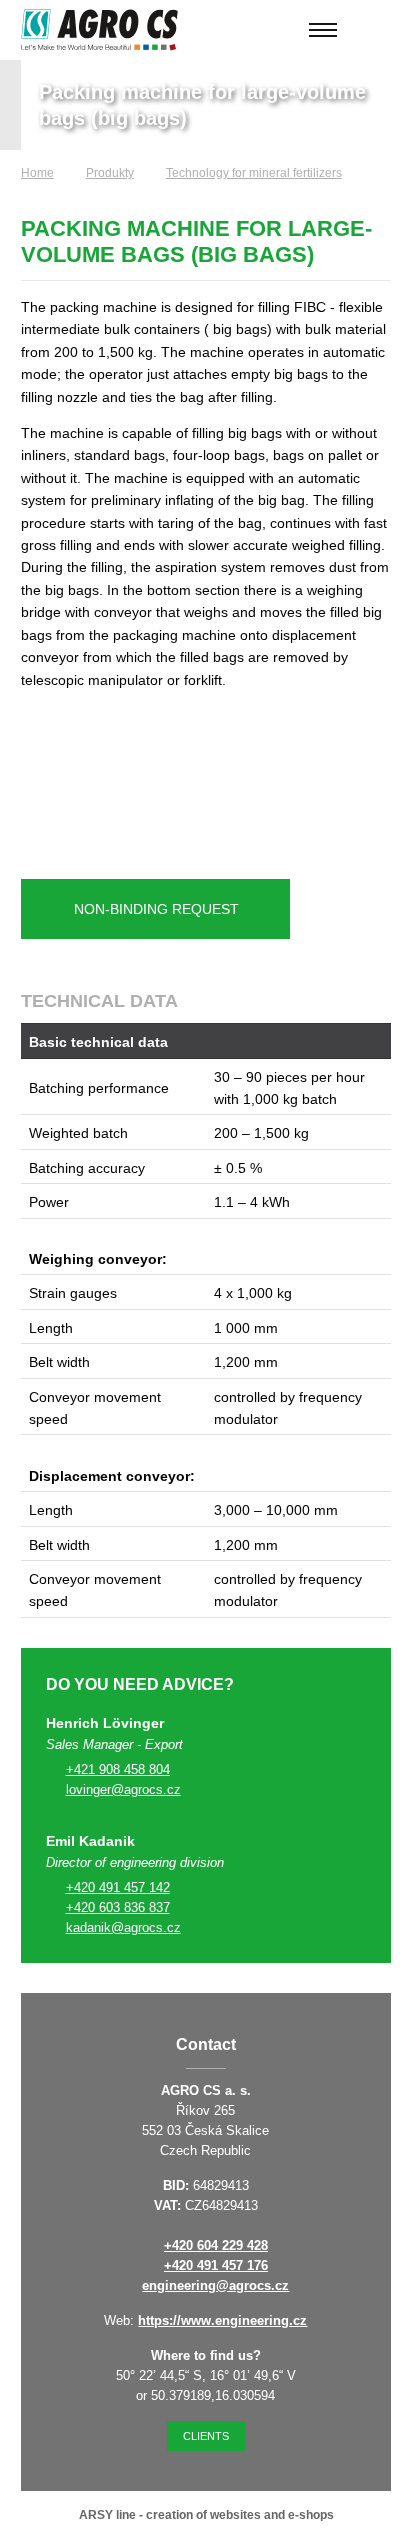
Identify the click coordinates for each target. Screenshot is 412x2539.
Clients (206, 2436)
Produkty (110, 173)
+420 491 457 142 (118, 1887)
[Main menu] (323, 30)
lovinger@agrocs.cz (123, 1789)
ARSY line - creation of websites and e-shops (206, 2515)
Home (37, 173)
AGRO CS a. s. (99, 30)
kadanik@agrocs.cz (123, 1927)
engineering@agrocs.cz (215, 2285)
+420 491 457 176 (216, 2265)
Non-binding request (156, 909)
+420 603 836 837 (118, 1907)
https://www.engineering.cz (222, 2320)
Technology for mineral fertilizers (254, 173)
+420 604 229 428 (216, 2245)
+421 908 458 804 (118, 1769)
